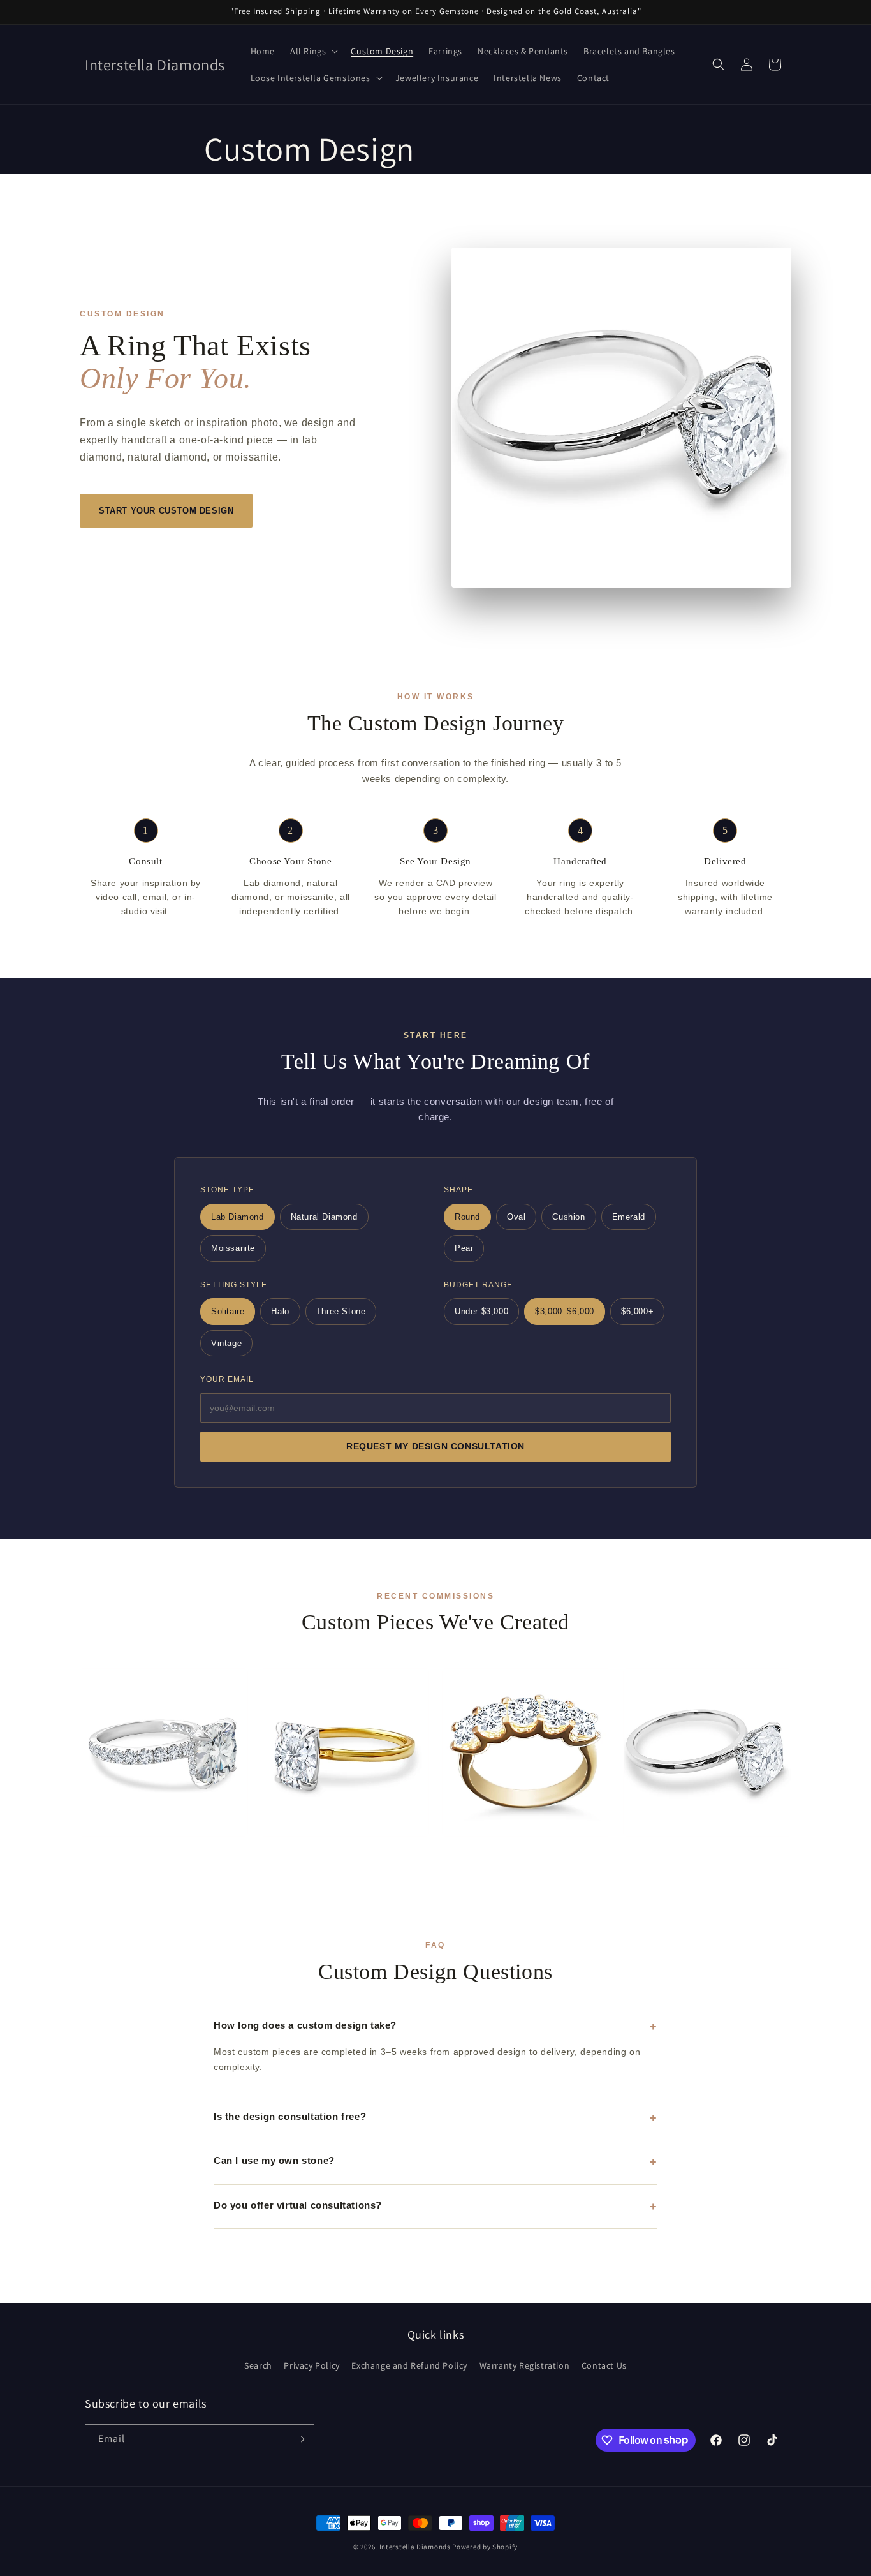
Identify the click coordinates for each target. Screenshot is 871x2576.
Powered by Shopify (485, 2547)
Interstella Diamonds (415, 2547)
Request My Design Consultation (435, 1447)
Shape (458, 1190)
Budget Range (478, 1285)
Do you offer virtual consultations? (298, 2205)
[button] (313, 51)
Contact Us (604, 2365)
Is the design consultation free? (290, 2116)
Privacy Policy (311, 2365)
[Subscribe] (300, 2439)
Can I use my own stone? (274, 2160)
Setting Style (234, 1285)
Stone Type (227, 1190)
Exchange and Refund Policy (409, 2365)
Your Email (227, 1379)
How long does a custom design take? (305, 2025)
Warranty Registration (525, 2365)
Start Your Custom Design (166, 511)
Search (258, 2365)
